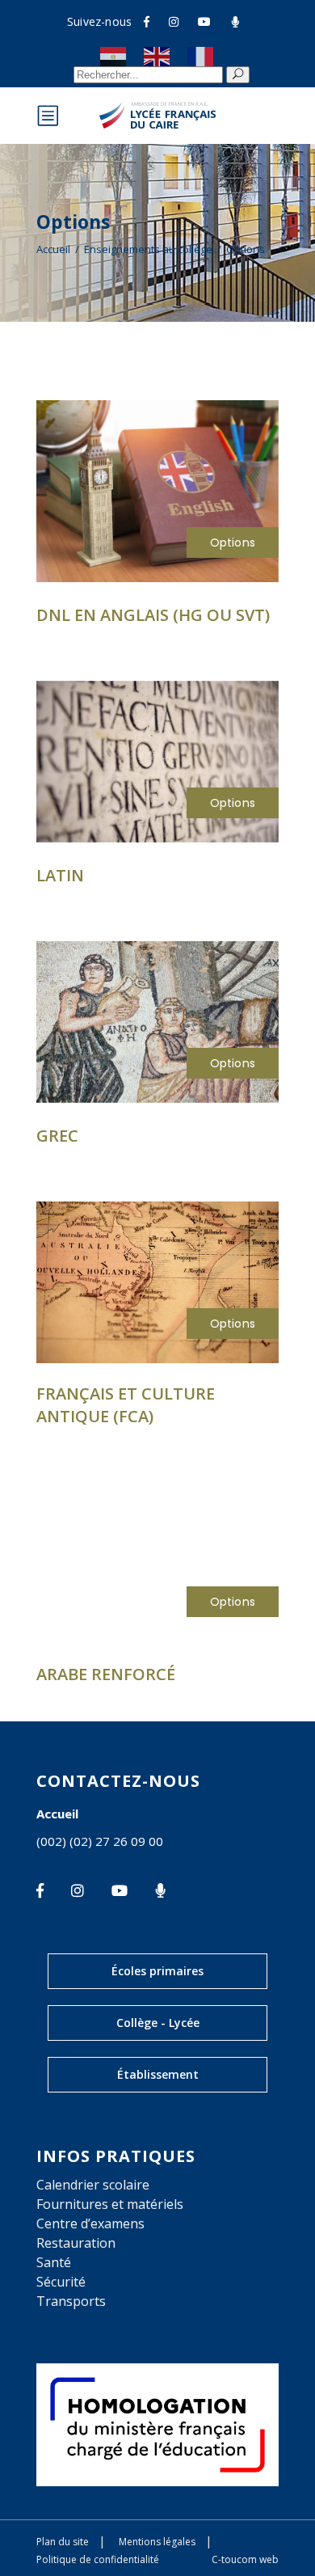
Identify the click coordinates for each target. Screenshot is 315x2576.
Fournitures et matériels (110, 2204)
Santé (54, 2262)
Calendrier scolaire (93, 2185)
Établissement (158, 2074)
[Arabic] (114, 56)
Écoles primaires (157, 1971)
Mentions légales (157, 2542)
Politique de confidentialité (98, 2559)
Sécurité (61, 2282)
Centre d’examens (90, 2223)
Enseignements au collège (148, 249)
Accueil (53, 249)
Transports (71, 2301)
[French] (201, 56)
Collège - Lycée (158, 2023)
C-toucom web (245, 2559)
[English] (157, 56)
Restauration (76, 2243)
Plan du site (63, 2542)
